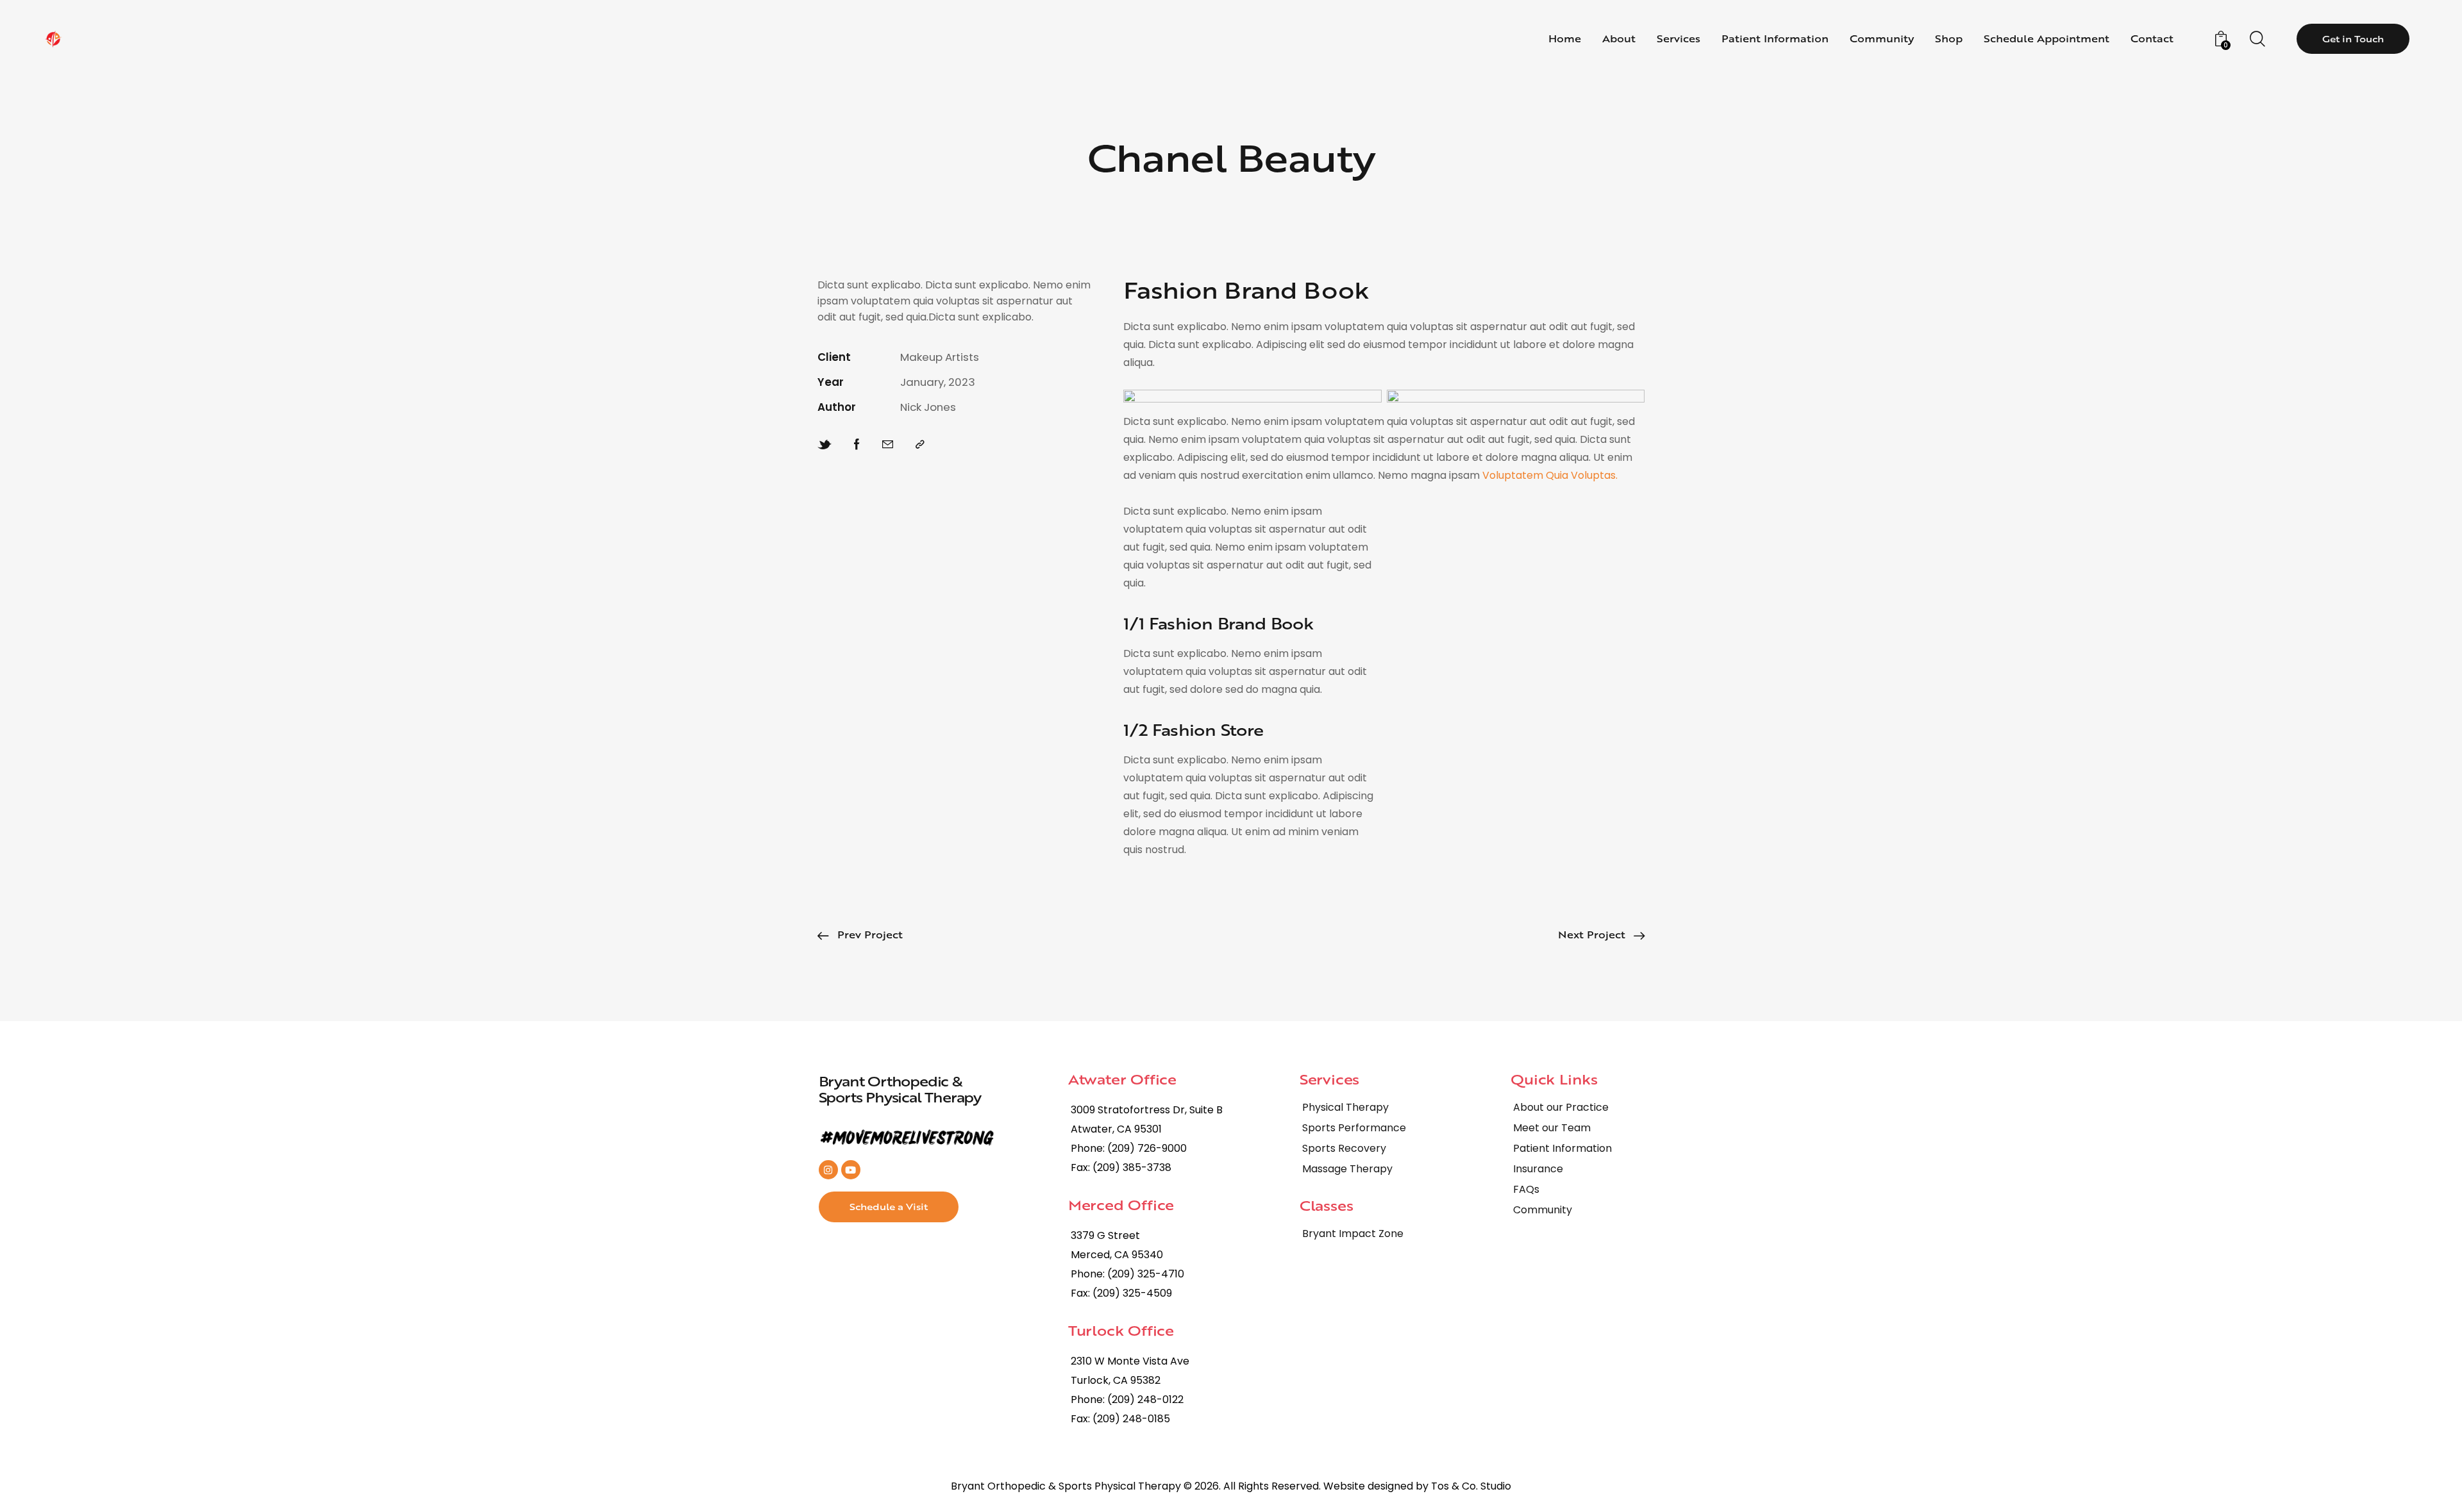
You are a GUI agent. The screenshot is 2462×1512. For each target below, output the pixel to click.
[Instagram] (828, 1170)
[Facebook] (857, 444)
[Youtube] (851, 1170)
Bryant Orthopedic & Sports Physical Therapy (900, 1089)
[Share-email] (888, 444)
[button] (920, 444)
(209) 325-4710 (1146, 1274)
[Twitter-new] (825, 444)
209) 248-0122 (1148, 1400)
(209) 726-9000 (1147, 1148)
